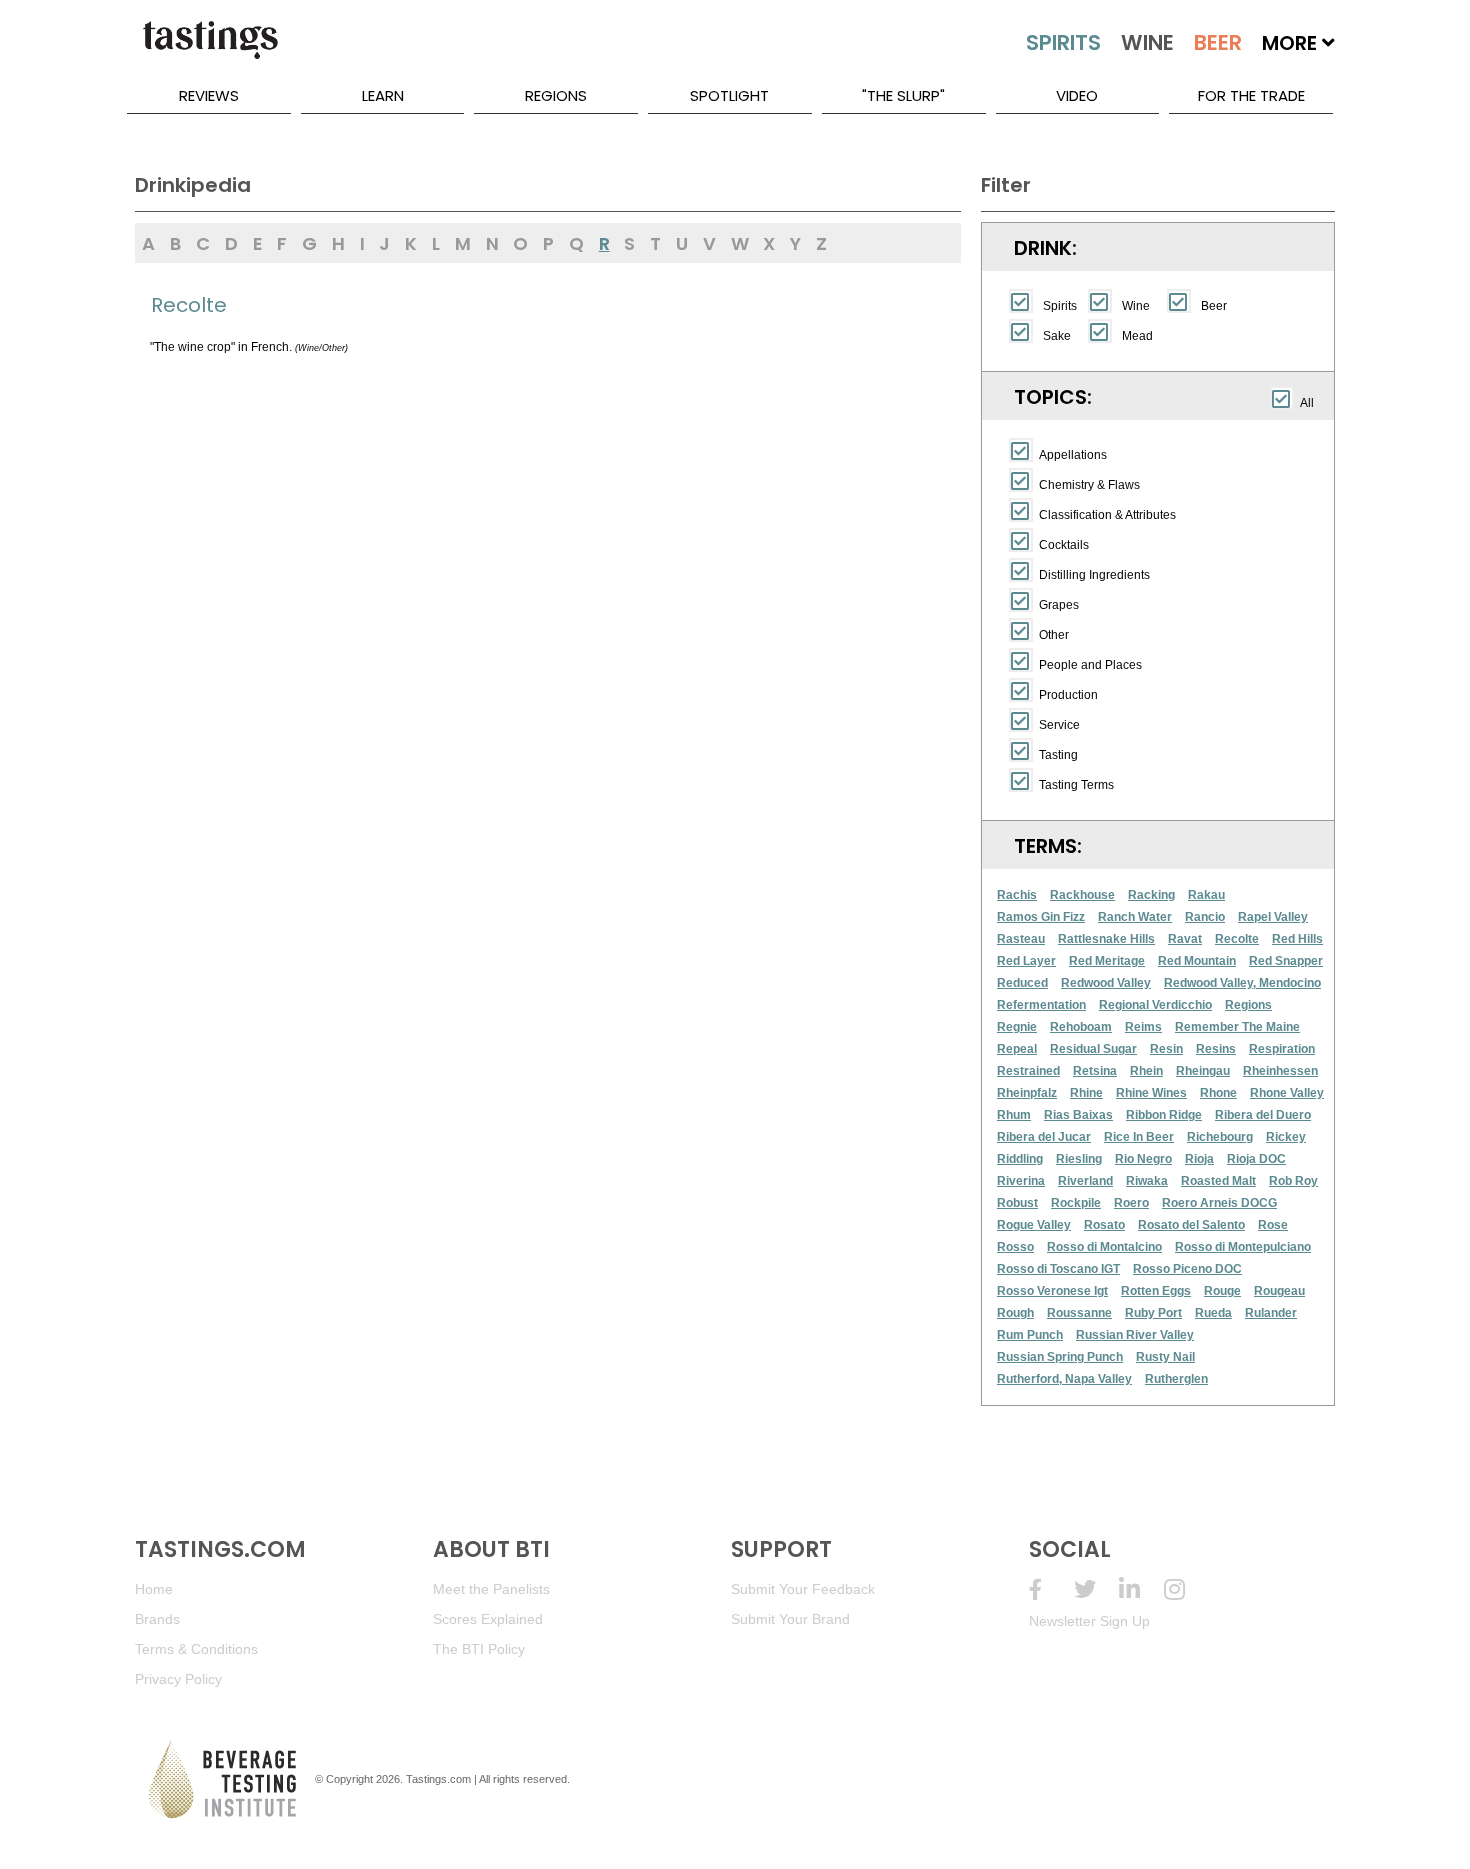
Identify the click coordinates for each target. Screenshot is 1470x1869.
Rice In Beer (1139, 1137)
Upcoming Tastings (1186, 1589)
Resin (1166, 1049)
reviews (209, 95)
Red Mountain (1197, 961)
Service (1059, 725)
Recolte (1237, 939)
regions (556, 95)
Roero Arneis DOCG (1219, 1203)
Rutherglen (1176, 1379)
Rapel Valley (1273, 917)
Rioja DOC (1256, 1159)
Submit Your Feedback (803, 1589)
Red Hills (1297, 939)
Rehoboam (1081, 1027)
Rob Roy (1293, 1181)
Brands (157, 1619)
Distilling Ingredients (1094, 575)
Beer (1214, 306)
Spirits (1060, 306)
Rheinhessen (1280, 1071)
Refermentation (1041, 1005)
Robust (1017, 1203)
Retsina (1095, 1071)
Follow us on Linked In (1141, 1589)
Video (1077, 95)
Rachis (1017, 895)
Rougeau (1279, 1291)
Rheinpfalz (1027, 1093)
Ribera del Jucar (1044, 1137)
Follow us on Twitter (1096, 1589)
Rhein (1146, 1071)
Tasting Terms (1076, 785)
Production (1068, 695)
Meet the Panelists (491, 1589)
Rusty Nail (1165, 1357)
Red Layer (1026, 961)
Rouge (1222, 1291)
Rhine (1086, 1093)
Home (154, 1589)
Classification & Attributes (1107, 515)
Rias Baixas (1078, 1115)
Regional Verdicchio (1155, 1005)
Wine (1136, 306)
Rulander (1271, 1313)
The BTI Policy (479, 1649)
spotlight (729, 95)
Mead (1137, 336)
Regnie (1017, 1027)
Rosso (1015, 1247)
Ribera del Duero (1263, 1115)
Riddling (1020, 1159)
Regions (1248, 1005)
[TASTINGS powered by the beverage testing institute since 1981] (210, 50)
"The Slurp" (903, 95)
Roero (1131, 1203)
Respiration (1282, 1049)
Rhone (1218, 1093)
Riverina (1021, 1181)
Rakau (1206, 895)
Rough (1015, 1313)
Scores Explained (488, 1619)
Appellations (1073, 455)
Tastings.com (438, 1779)
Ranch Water (1135, 917)
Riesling (1079, 1159)
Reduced (1022, 983)
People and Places (1090, 665)
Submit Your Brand (790, 1619)
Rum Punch (1030, 1335)
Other (1054, 635)
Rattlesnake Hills (1106, 939)
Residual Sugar (1093, 1049)
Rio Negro (1143, 1159)
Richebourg (1220, 1137)
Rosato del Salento (1191, 1225)
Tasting (1058, 755)
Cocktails (1064, 545)
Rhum (1014, 1115)
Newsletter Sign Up (1089, 1621)
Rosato (1104, 1225)
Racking (1151, 895)
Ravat (1185, 939)
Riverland (1085, 1181)
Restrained (1028, 1071)
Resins (1216, 1049)
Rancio (1205, 917)
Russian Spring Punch (1060, 1357)
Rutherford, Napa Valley (1064, 1379)
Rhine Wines (1151, 1093)
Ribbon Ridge (1164, 1115)
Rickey (1286, 1137)
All (1307, 403)
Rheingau (1203, 1071)
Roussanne (1079, 1313)
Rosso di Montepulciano (1243, 1247)
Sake (1057, 336)
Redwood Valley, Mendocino (1242, 983)
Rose (1273, 1225)
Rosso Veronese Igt (1052, 1291)
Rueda (1213, 1313)
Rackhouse (1082, 895)
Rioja (1199, 1159)
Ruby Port (1153, 1313)
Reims (1143, 1027)
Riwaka (1147, 1181)
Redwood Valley (1106, 983)
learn (383, 95)
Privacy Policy (178, 1679)
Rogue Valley (1034, 1225)
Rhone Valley (1287, 1093)
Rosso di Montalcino (1104, 1247)
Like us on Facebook (1051, 1589)
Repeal (1017, 1049)
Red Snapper (1286, 961)
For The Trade (1251, 95)
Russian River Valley (1135, 1335)
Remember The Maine (1237, 1027)
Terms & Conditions (196, 1649)
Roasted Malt (1218, 1181)
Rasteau (1021, 939)
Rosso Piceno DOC (1187, 1269)
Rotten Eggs (1156, 1291)
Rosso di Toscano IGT (1058, 1269)
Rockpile (1076, 1203)
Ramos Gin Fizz (1041, 917)
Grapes (1059, 605)
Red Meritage (1107, 961)
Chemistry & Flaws (1089, 485)
